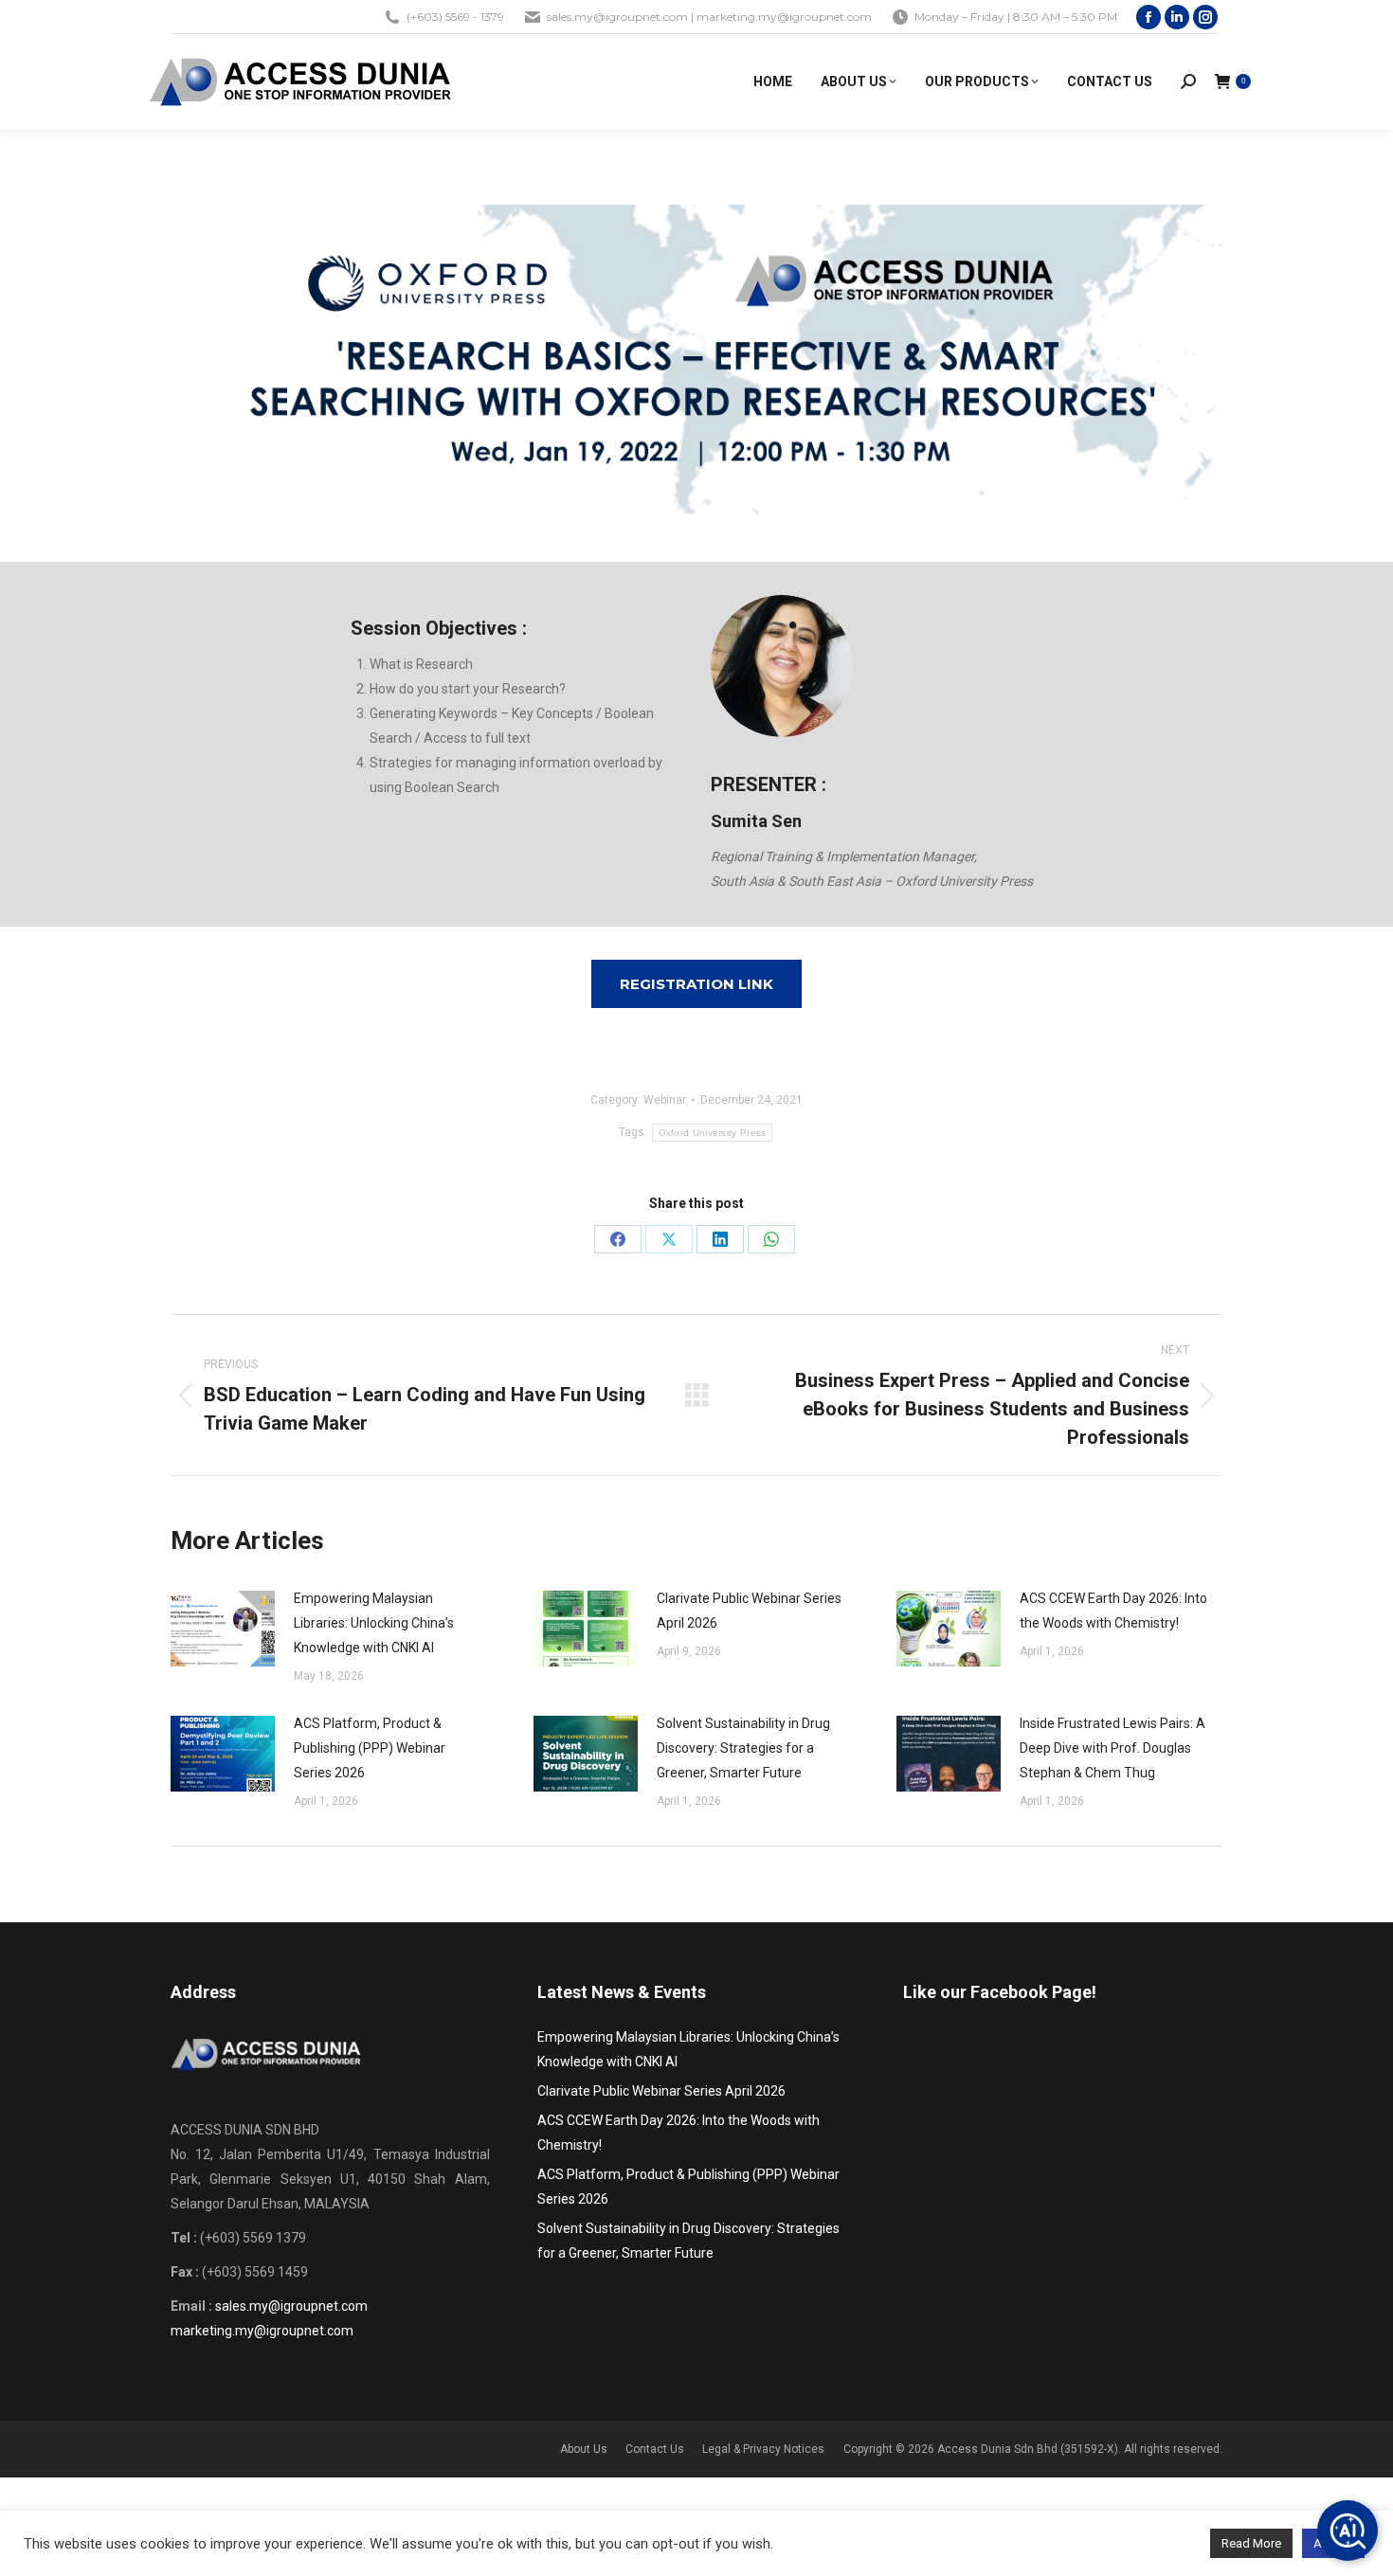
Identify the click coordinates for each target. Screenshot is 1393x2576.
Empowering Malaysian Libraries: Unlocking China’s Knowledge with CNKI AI (374, 1623)
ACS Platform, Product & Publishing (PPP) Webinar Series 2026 (370, 1748)
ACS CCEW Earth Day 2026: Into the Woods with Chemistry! (1113, 1611)
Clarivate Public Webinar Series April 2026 (749, 1611)
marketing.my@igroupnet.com (262, 2331)
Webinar (665, 1100)
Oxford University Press (713, 1133)
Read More (1251, 2543)
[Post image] (223, 1629)
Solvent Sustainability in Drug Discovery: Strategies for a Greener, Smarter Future (743, 1748)
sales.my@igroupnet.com (291, 2306)
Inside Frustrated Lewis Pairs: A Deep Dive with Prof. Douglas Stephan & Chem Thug (1113, 1748)
